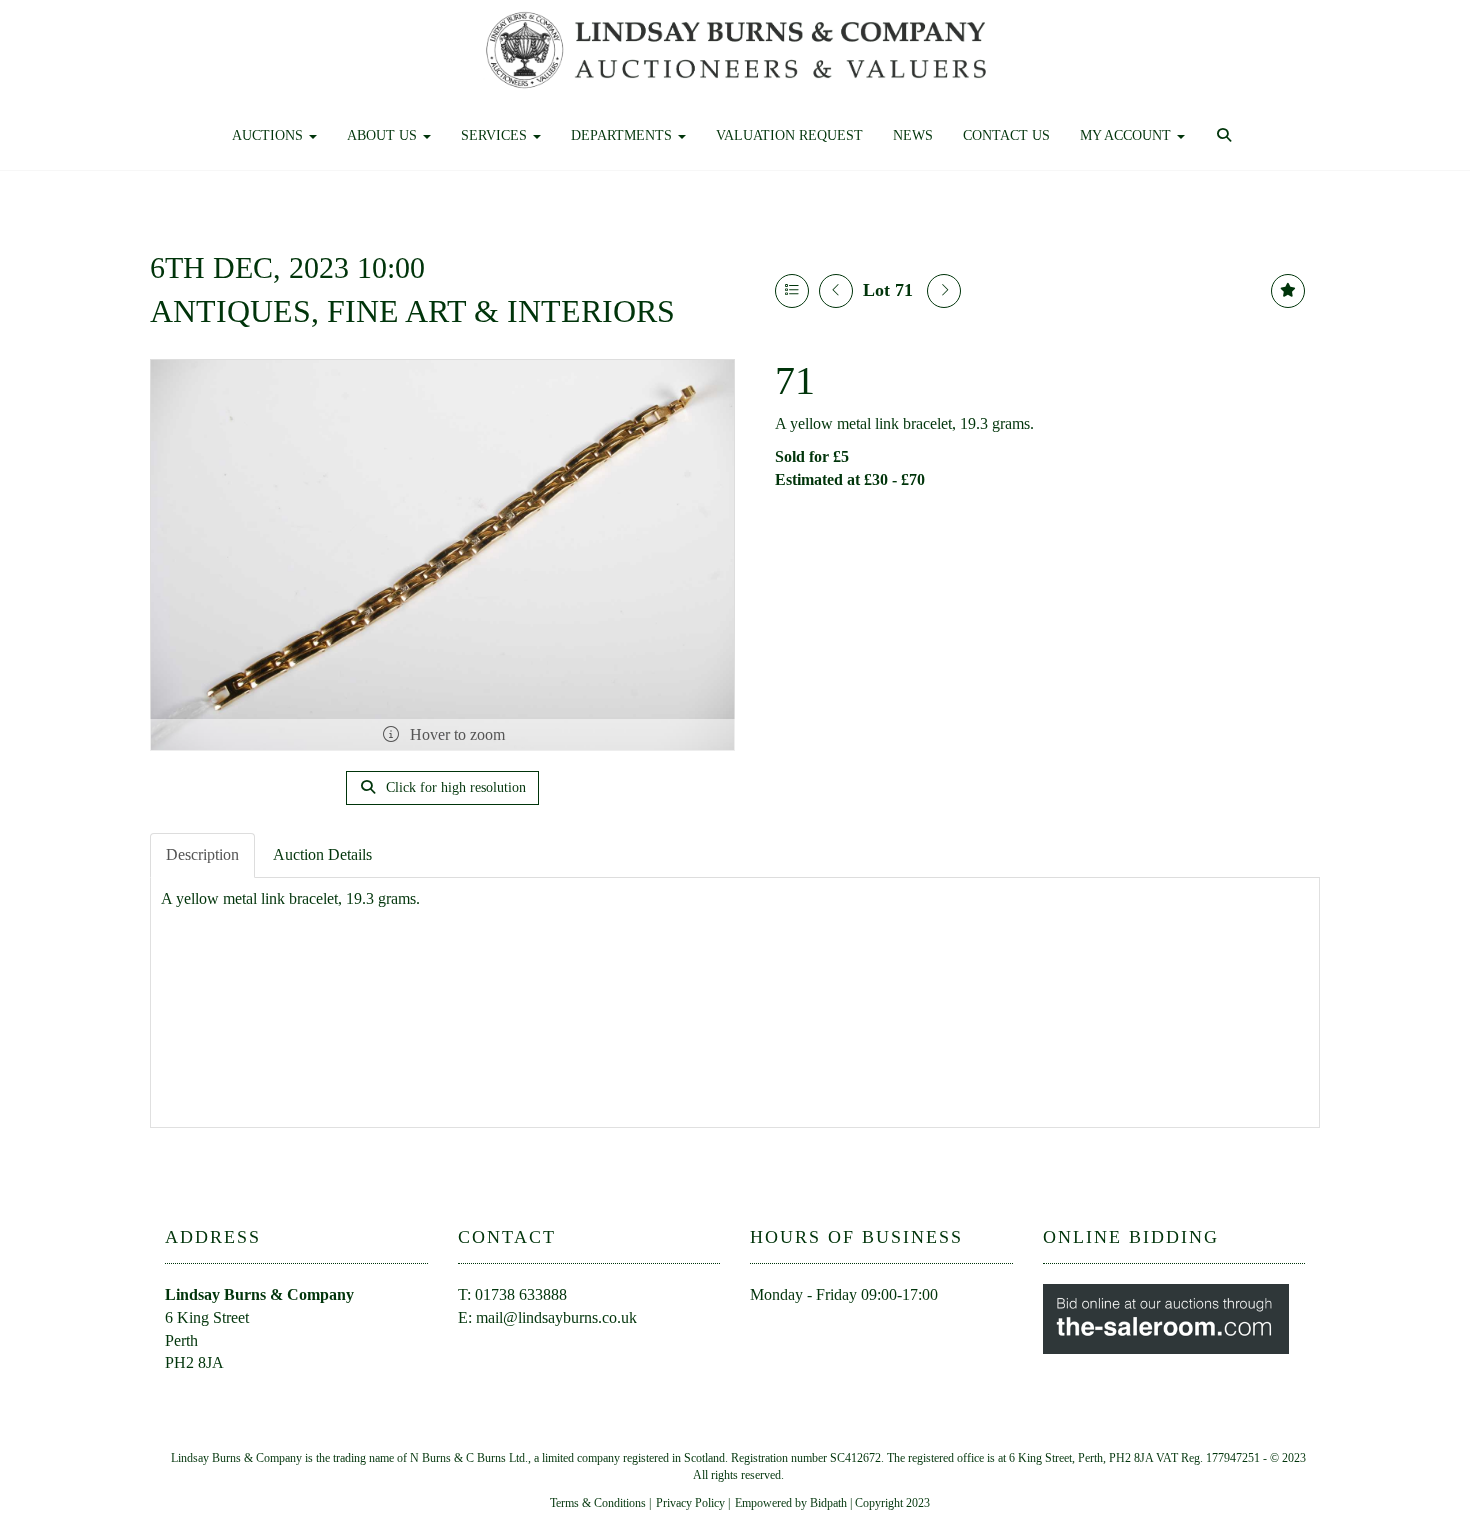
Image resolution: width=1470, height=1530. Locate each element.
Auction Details (322, 854)
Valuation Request (789, 135)
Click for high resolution (454, 787)
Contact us (1006, 135)
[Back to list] (792, 291)
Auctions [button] (269, 135)
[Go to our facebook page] (769, 1330)
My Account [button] (1127, 135)
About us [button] (384, 135)
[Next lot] (944, 291)
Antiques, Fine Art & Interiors (412, 311)
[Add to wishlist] (1288, 291)
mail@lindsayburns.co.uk (556, 1317)
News (913, 135)
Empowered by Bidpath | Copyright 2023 (832, 1503)
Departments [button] (623, 135)
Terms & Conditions (598, 1503)
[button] (1226, 136)
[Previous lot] (836, 291)
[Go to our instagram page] (852, 1330)
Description (202, 854)
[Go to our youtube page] (811, 1330)
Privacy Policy (690, 1503)
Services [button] (496, 135)
